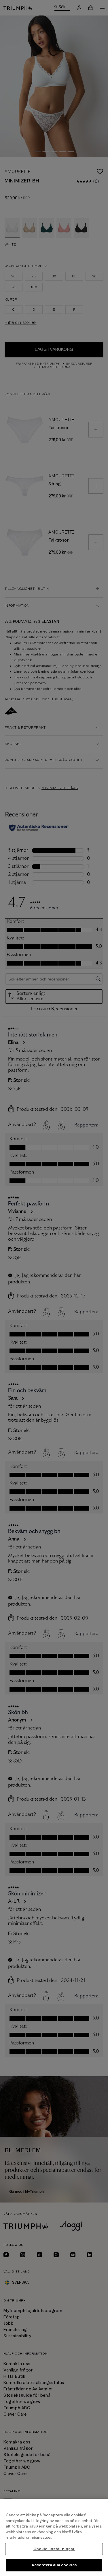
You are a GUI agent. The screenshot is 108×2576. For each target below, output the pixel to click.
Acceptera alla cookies (54, 2565)
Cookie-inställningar (54, 2549)
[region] (54, 2537)
